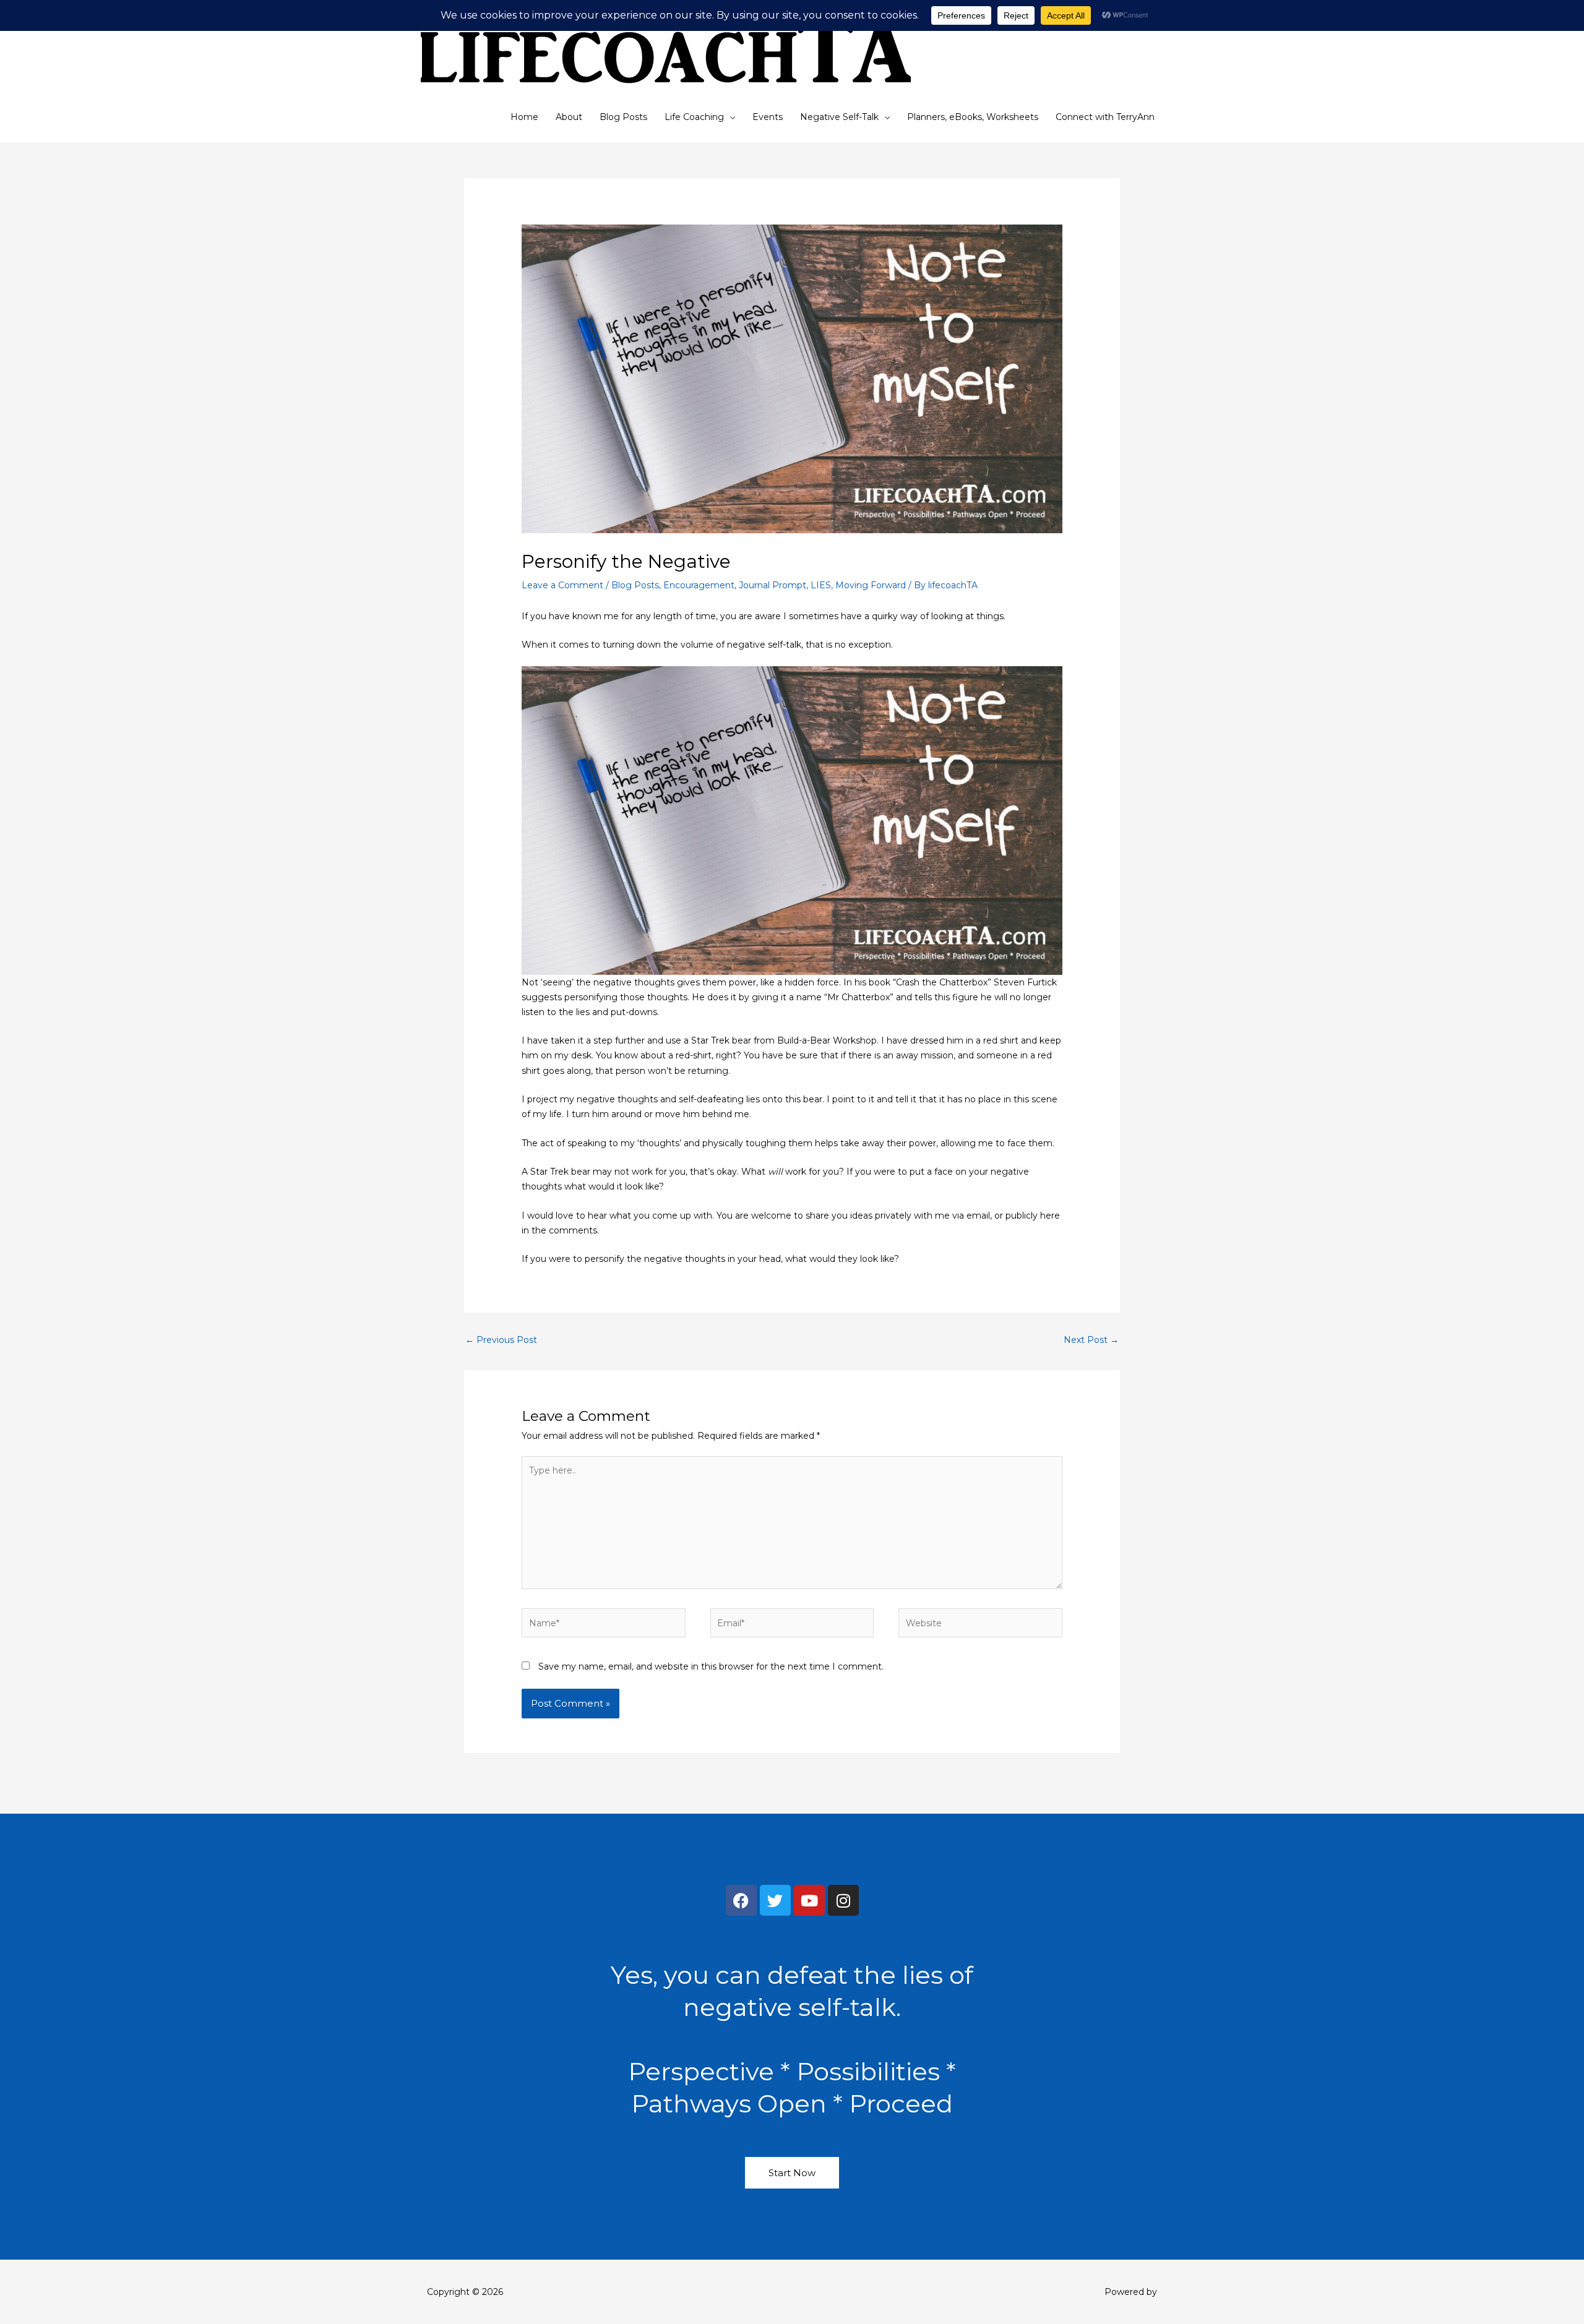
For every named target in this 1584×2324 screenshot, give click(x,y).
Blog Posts (623, 117)
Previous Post (501, 1340)
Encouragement (699, 585)
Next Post (1091, 1340)
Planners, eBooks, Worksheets (973, 117)
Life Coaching (694, 117)
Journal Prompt (773, 585)
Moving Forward (871, 585)
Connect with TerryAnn (1105, 117)
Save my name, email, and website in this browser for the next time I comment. (711, 1666)
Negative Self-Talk (839, 117)
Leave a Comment (562, 585)
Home (524, 117)
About (569, 117)
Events (768, 117)
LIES (821, 585)
